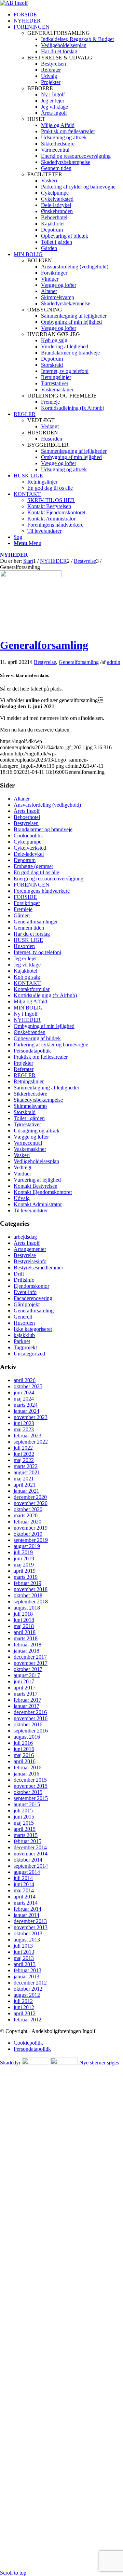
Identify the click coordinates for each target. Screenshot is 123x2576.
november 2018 (31, 1589)
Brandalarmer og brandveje (43, 829)
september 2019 (31, 1540)
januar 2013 (26, 1976)
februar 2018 (28, 1645)
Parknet (22, 1341)
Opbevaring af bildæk (37, 1038)
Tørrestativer (27, 1124)
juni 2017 (24, 1681)
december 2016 (30, 1712)
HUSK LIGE (28, 940)
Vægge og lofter (31, 1137)
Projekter (23, 1063)
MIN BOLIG (28, 1008)
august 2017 (27, 1675)
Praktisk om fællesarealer (41, 1057)
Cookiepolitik (28, 836)
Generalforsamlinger (36, 922)
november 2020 (31, 1503)
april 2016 (25, 1761)
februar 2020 (28, 1522)
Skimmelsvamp (30, 1106)
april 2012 (25, 2013)
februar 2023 (28, 1436)
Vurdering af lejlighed (37, 1180)
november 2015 (31, 1786)
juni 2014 (24, 1884)
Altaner (22, 799)
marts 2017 (26, 1694)
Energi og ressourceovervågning (49, 879)
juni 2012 (24, 2007)
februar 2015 (28, 1841)
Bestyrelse (45, 662)
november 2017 (31, 1663)
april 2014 (25, 1897)
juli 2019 (23, 1552)
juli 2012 (23, 2001)
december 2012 (30, 1983)
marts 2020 (26, 1515)
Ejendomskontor (31, 1286)
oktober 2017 (28, 1669)
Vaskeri (22, 1155)
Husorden (24, 946)
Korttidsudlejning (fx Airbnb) (45, 995)
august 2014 (27, 1872)
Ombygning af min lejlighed (44, 1026)
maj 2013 (24, 1958)
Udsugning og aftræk (37, 1131)
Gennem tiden (29, 928)
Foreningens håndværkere (42, 891)
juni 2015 (24, 1817)
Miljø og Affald (30, 1001)
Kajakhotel (25, 971)
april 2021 (25, 1485)
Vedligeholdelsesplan (36, 1161)
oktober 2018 (28, 1595)
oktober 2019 (28, 1534)
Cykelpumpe (28, 842)
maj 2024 (24, 1399)
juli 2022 (23, 1448)
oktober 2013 (28, 1933)
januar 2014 (26, 1915)
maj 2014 (24, 1890)
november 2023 (31, 1417)
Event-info (25, 1292)
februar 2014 (28, 1909)
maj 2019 (24, 1565)
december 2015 (30, 1780)
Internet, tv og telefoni (37, 952)
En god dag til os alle (36, 872)
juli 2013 (23, 1946)
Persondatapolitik (32, 1051)
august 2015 (27, 1804)
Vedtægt (23, 1167)
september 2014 (31, 1866)
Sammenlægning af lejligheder (46, 1088)
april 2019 (25, 1571)
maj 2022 (24, 1460)
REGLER (25, 1075)
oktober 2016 (28, 1724)
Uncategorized (29, 1354)
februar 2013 (28, 1970)
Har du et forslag (32, 934)
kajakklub (24, 1335)
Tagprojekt (25, 1347)
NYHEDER (14, 555)
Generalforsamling (44, 645)
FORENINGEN (32, 885)
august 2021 (27, 1472)
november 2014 (31, 1854)
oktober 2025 (28, 1386)
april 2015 (25, 1829)
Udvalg (22, 1198)
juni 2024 (24, 1393)
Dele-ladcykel (29, 854)
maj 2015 (24, 1823)
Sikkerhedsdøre (30, 1094)
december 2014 (30, 1847)
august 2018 (27, 1608)
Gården (22, 915)
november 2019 (31, 1528)
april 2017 (25, 1688)
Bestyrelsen (26, 823)
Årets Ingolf (27, 811)
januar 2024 (26, 1411)
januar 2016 (26, 1774)
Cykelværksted (30, 848)
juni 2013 (24, 1952)
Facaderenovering (33, 1298)
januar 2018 (26, 1651)
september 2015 (31, 1798)
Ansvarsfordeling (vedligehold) (47, 805)
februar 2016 (28, 1767)
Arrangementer (30, 1249)
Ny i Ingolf (26, 1014)
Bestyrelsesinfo (30, 1261)
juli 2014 (23, 1878)
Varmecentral (28, 1143)
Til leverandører (31, 1210)
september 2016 (31, 1731)
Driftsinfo (24, 1280)
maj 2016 (24, 1755)
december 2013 (30, 1921)
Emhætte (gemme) (33, 866)
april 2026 (25, 1380)
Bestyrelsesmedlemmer (38, 1268)
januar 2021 (26, 1491)
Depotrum (25, 860)
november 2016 (31, 1718)
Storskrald (25, 1112)
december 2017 (30, 1657)
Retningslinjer (29, 1081)
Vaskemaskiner (30, 1149)
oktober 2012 (28, 1989)
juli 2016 (23, 1743)
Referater (24, 1069)
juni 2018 (24, 1620)
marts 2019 (26, 1577)
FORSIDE (25, 897)
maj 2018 (24, 1626)
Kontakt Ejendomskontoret (43, 1192)
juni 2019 (24, 1558)
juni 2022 (24, 1454)
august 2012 (27, 1995)
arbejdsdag (25, 1237)
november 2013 (31, 1927)
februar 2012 (28, 2020)
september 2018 (31, 1602)
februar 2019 (28, 1583)
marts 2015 (26, 1835)
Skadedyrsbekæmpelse (38, 1100)
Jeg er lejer (25, 958)
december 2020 (30, 1497)
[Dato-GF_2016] (31, 575)
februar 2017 (28, 1700)
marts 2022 (26, 1466)
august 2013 (27, 1940)
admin (114, 662)
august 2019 (27, 1546)
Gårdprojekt (27, 1304)
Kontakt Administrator (38, 1204)
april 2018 (25, 1632)
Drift (19, 1274)
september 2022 (31, 1442)
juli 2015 (23, 1811)
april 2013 (25, 1964)
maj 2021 (24, 1479)
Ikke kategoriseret (33, 1329)
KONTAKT (27, 983)
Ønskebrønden (30, 1032)
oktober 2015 (28, 1792)
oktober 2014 (28, 1860)
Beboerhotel (27, 817)
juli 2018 (23, 1614)
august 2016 (27, 1737)
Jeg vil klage (27, 965)
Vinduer (22, 1174)
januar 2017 (26, 1706)
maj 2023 (24, 1429)
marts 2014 (26, 1903)
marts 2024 (26, 1405)
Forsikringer (27, 903)
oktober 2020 (28, 1509)
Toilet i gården (29, 1118)
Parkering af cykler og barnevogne (51, 1045)
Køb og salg (27, 977)
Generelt (23, 1317)
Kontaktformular (32, 989)
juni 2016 (24, 1749)
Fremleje (23, 909)
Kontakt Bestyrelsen (36, 1186)
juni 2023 (24, 1423)
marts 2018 (26, 1638)
